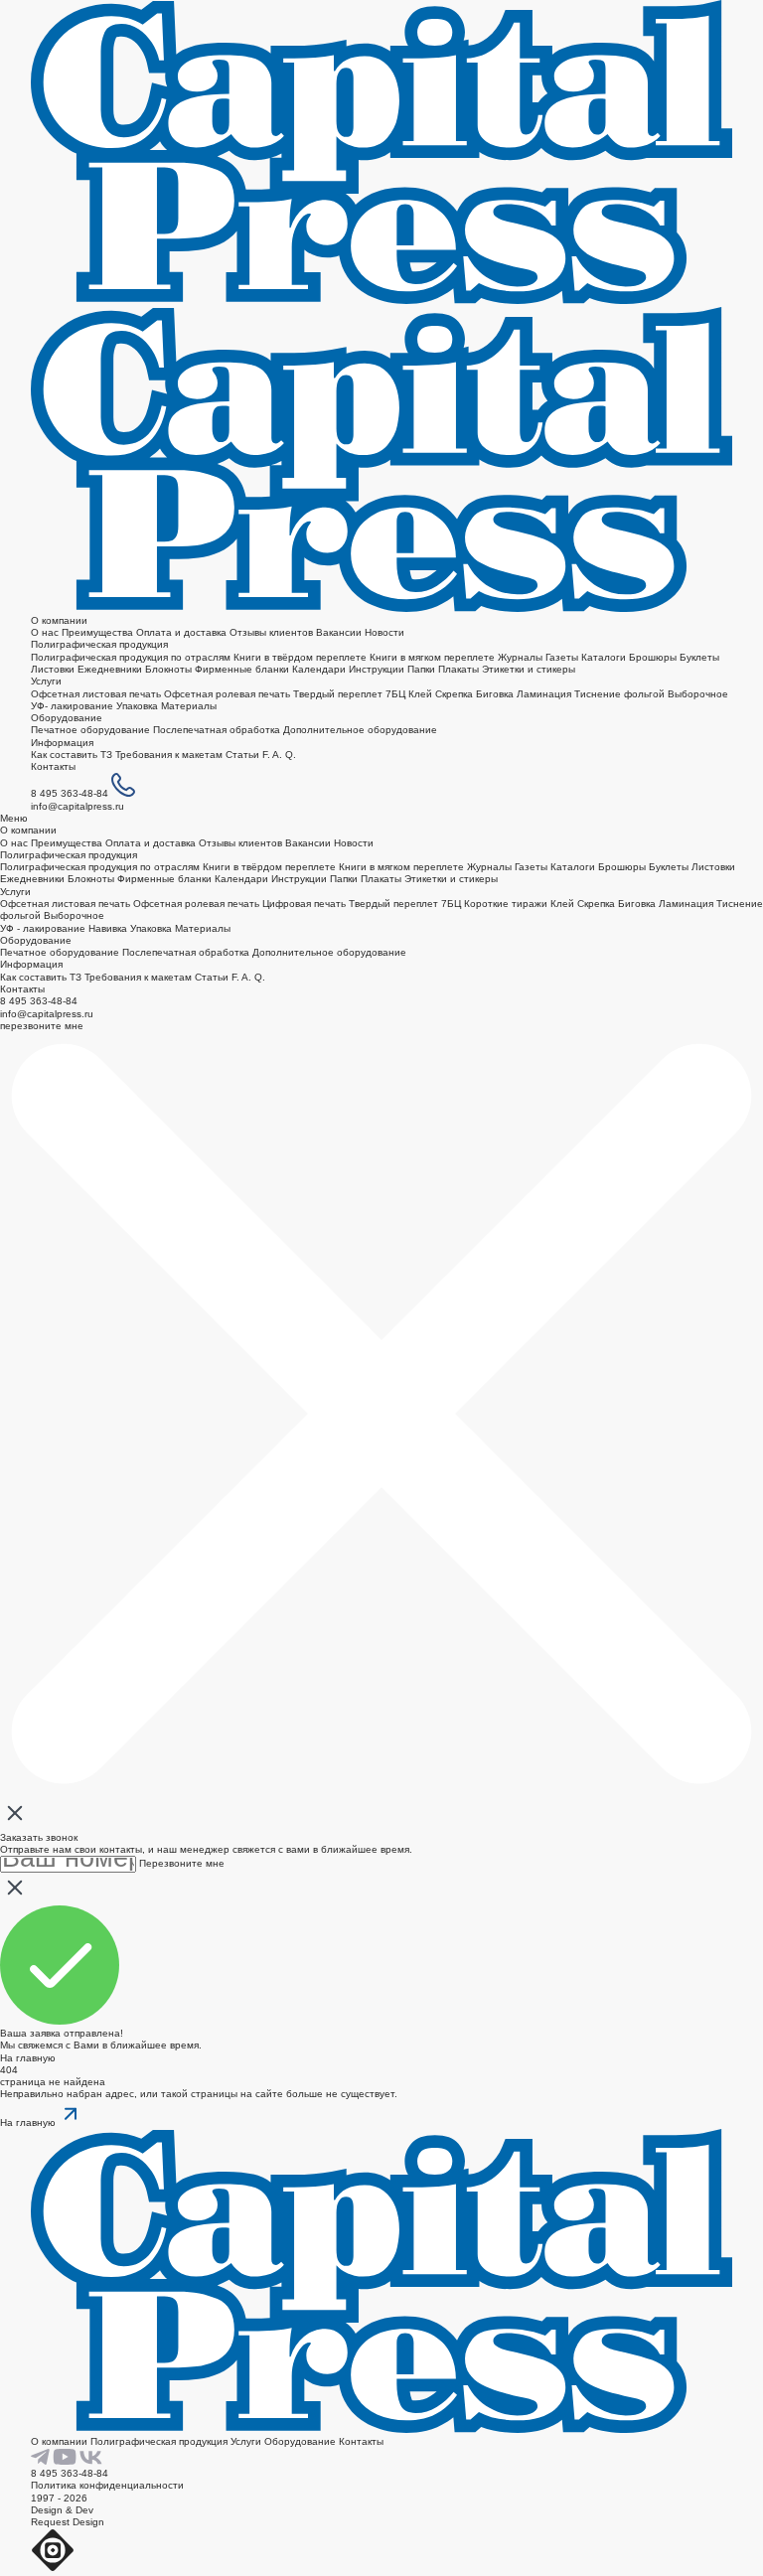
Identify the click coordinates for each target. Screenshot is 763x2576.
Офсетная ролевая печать (227, 694)
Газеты (562, 657)
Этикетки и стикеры (529, 669)
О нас (45, 632)
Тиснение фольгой (619, 694)
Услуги (46, 681)
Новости (384, 632)
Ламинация (544, 694)
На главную (28, 2058)
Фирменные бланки (242, 669)
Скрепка (456, 694)
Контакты (53, 766)
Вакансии (339, 632)
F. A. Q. (279, 755)
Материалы (189, 706)
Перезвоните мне (182, 1863)
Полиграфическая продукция (99, 644)
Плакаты (458, 669)
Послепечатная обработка (217, 730)
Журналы (520, 657)
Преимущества (97, 632)
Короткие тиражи (506, 904)
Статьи (242, 755)
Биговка (495, 694)
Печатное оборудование (90, 730)
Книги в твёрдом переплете (300, 657)
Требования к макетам (169, 755)
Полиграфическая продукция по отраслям (131, 657)
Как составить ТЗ (72, 755)
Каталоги (604, 657)
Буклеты (699, 657)
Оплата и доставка (181, 632)
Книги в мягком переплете (432, 657)
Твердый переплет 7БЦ (349, 694)
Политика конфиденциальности (107, 2485)
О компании (59, 620)
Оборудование (67, 718)
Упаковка (137, 706)
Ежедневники (110, 669)
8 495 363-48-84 (70, 793)
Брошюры (653, 657)
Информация (62, 743)
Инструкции (377, 669)
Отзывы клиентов (271, 632)
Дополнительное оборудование (360, 730)
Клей (420, 694)
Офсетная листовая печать (96, 694)
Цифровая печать (304, 904)
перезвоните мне (42, 1026)
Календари (319, 669)
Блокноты (168, 669)
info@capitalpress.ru (77, 806)
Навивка (108, 928)
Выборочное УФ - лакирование (52, 921)
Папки (421, 669)
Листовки (53, 669)
